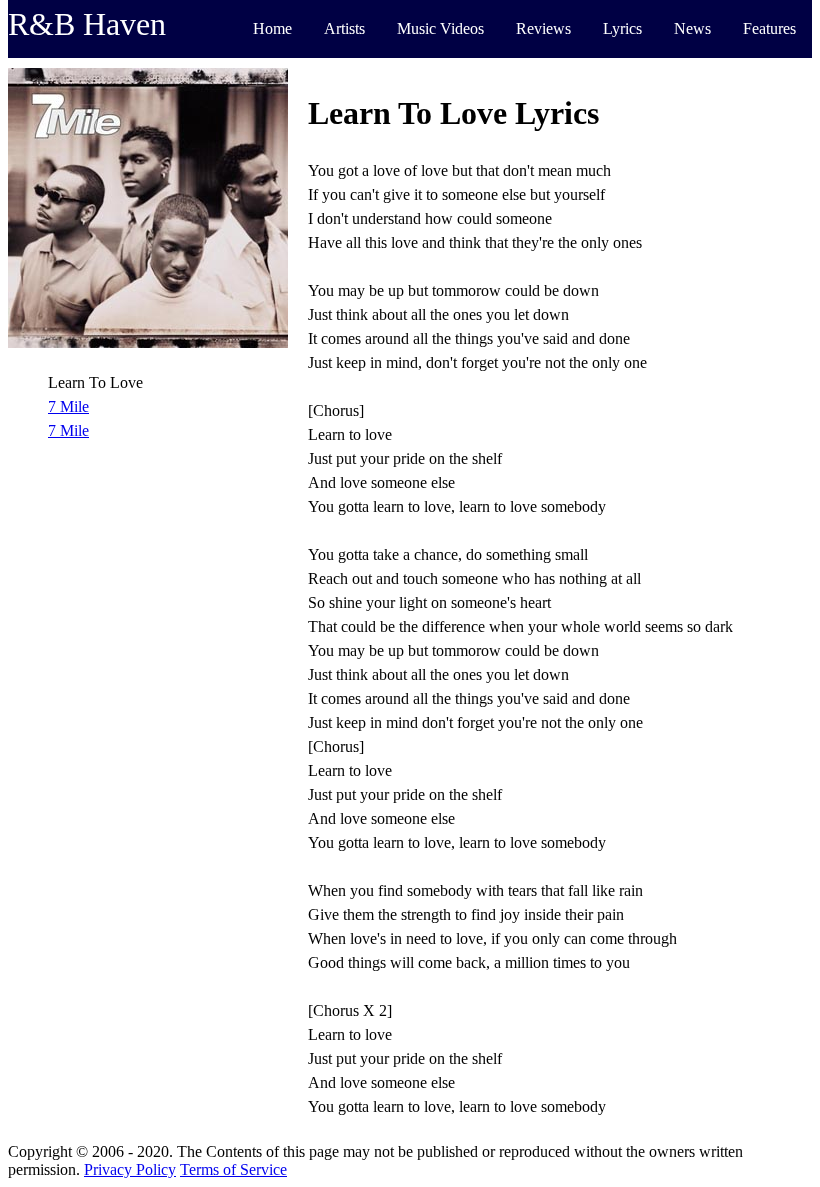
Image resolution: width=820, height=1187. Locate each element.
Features (769, 28)
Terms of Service (233, 1169)
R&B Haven (87, 24)
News (692, 28)
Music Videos (440, 28)
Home (272, 28)
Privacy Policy (130, 1169)
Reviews (543, 28)
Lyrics (622, 28)
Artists (344, 28)
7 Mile (68, 406)
